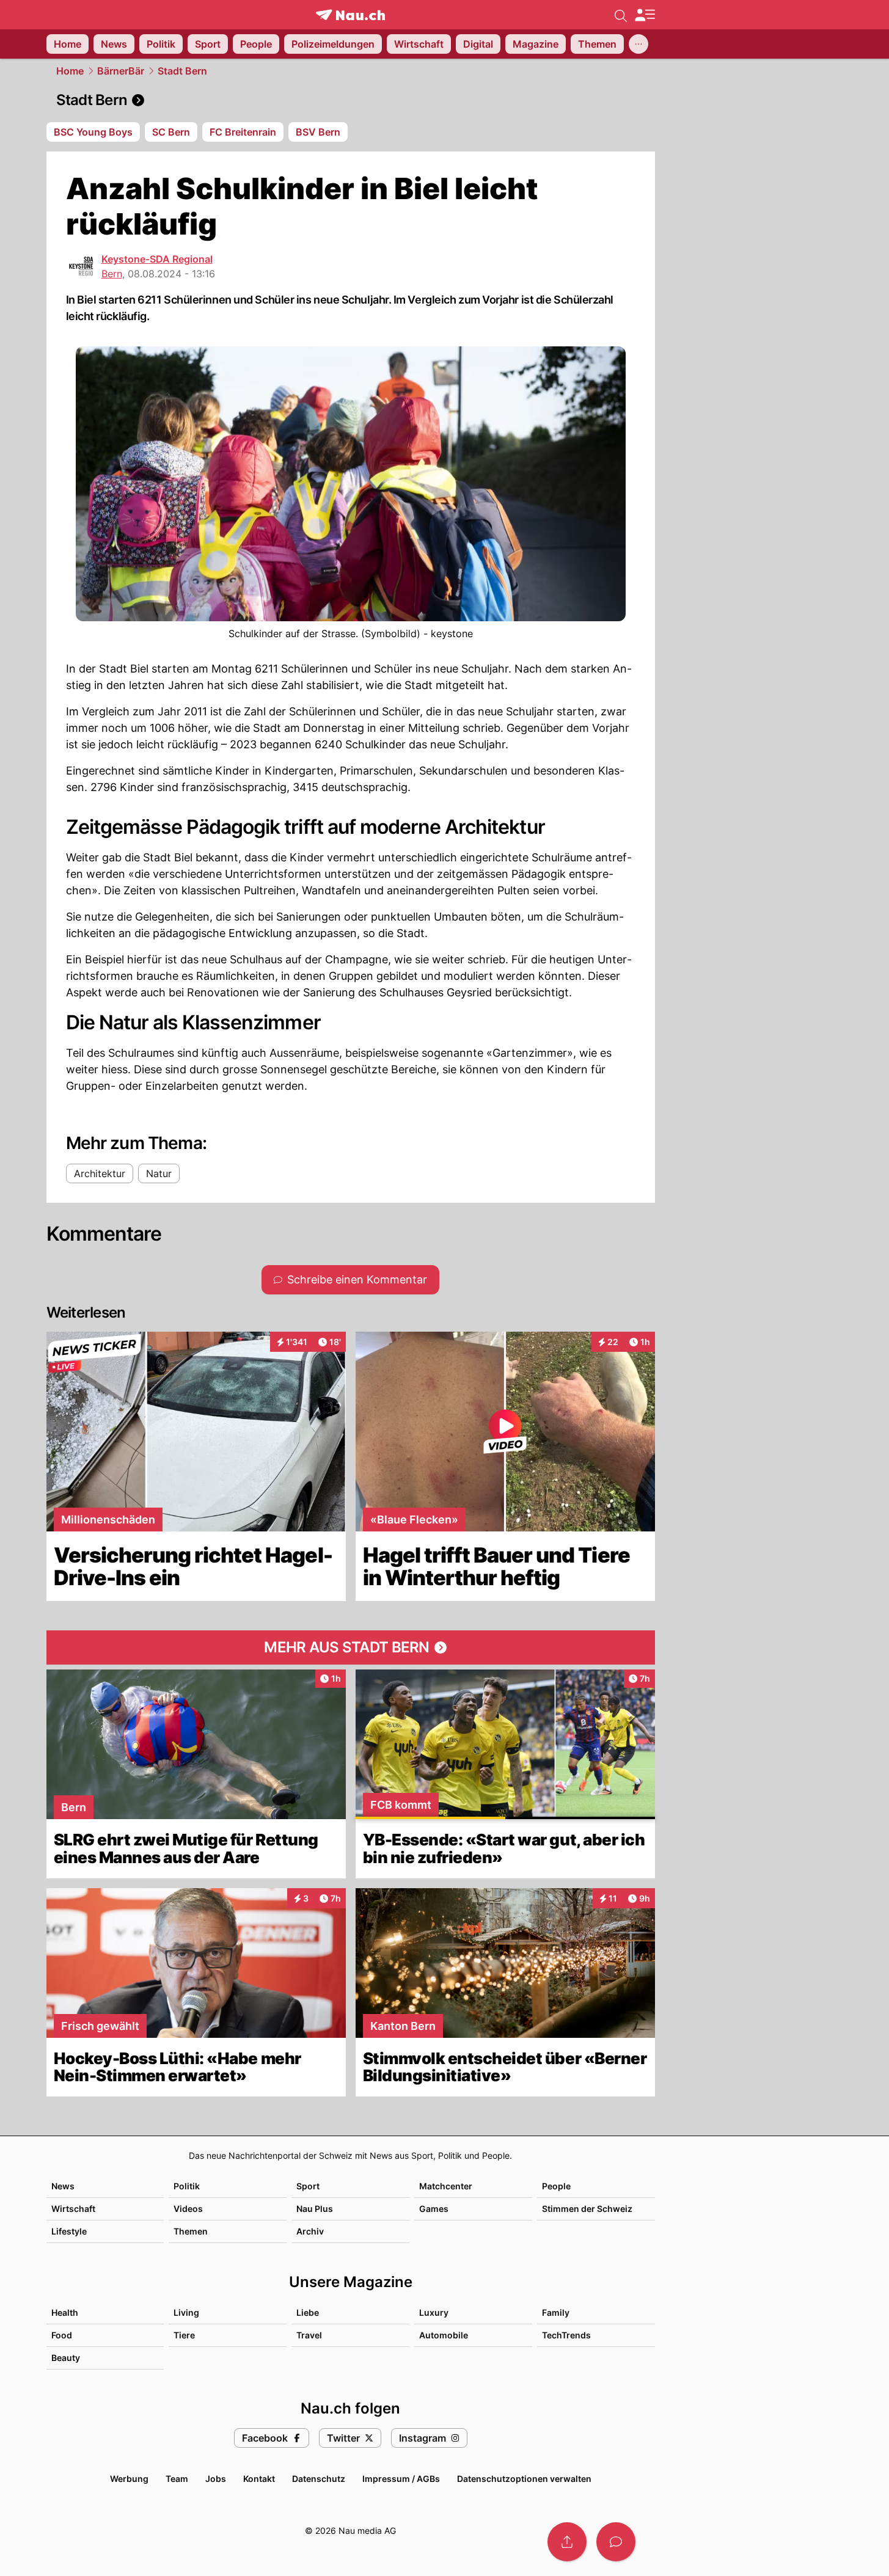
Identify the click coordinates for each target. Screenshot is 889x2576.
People (556, 2186)
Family (556, 2312)
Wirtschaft (73, 2209)
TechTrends (566, 2335)
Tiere (184, 2335)
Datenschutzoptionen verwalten (524, 2479)
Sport (308, 2186)
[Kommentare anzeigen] (616, 2542)
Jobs (216, 2479)
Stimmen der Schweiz (587, 2209)
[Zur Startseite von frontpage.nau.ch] (350, 15)
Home (70, 71)
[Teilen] (567, 2542)
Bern (112, 274)
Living (186, 2312)
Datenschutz (319, 2479)
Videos (188, 2209)
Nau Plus (315, 2209)
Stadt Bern (182, 71)
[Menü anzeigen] (645, 15)
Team (177, 2479)
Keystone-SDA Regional (157, 259)
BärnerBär (121, 71)
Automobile (444, 2335)
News (63, 2186)
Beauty (66, 2358)
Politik (187, 2186)
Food (62, 2335)
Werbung (129, 2479)
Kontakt (259, 2479)
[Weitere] (638, 44)
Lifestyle (69, 2231)
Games (434, 2209)
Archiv (310, 2231)
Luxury (434, 2312)
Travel (309, 2335)
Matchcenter (446, 2186)
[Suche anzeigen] (621, 15)
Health (65, 2312)
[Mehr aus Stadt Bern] (351, 1647)
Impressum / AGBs (401, 2479)
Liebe (308, 2312)
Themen (191, 2231)
